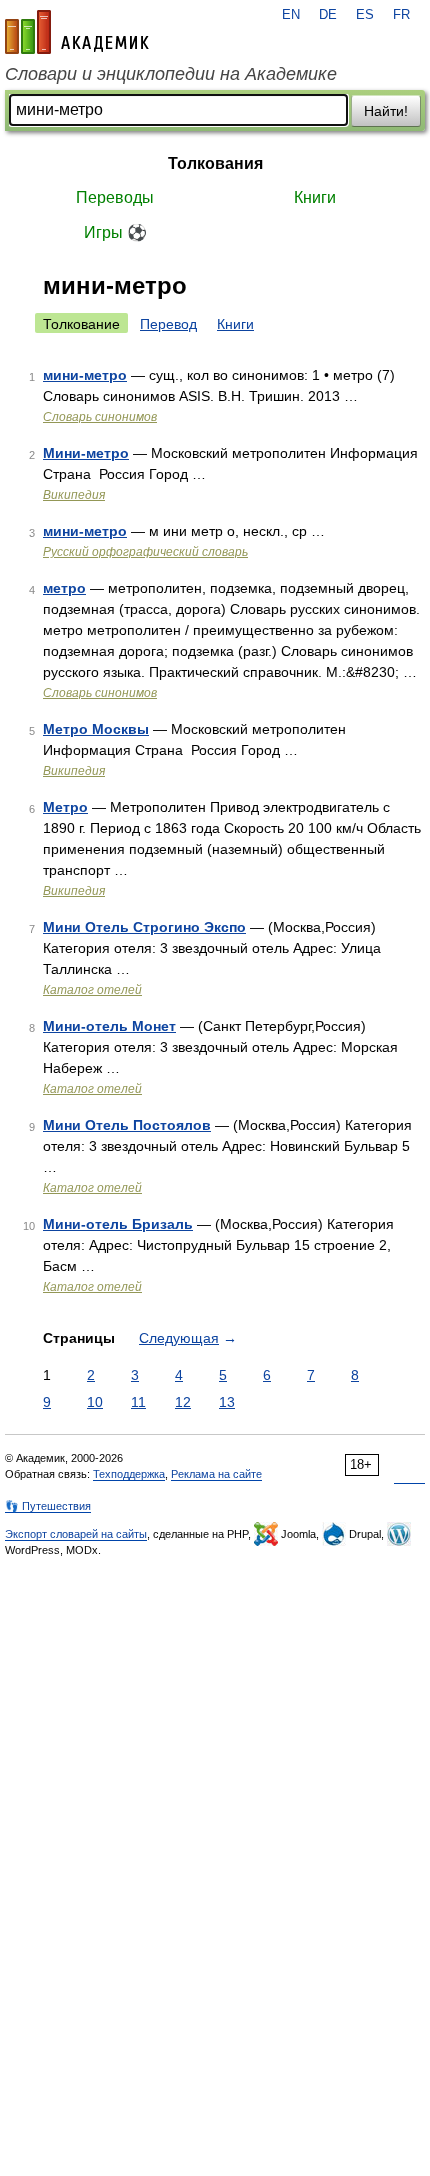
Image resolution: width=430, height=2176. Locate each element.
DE (328, 15)
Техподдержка (129, 1474)
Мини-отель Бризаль (118, 1224)
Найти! (386, 111)
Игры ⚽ (115, 232)
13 (227, 1402)
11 (138, 1402)
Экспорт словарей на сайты (76, 1534)
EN (291, 15)
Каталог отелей (92, 990)
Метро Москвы (96, 729)
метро (64, 588)
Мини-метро (86, 453)
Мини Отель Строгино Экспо (144, 927)
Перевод (168, 324)
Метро (65, 807)
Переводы (115, 197)
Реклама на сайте (216, 1474)
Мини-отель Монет (109, 1026)
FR (401, 15)
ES (365, 15)
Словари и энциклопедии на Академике (171, 74)
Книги (315, 197)
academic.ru (77, 32)
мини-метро (85, 375)
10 (95, 1402)
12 (183, 1402)
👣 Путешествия (48, 1506)
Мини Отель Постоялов (127, 1125)
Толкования (215, 163)
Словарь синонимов (100, 417)
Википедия (74, 495)
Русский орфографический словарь (145, 552)
